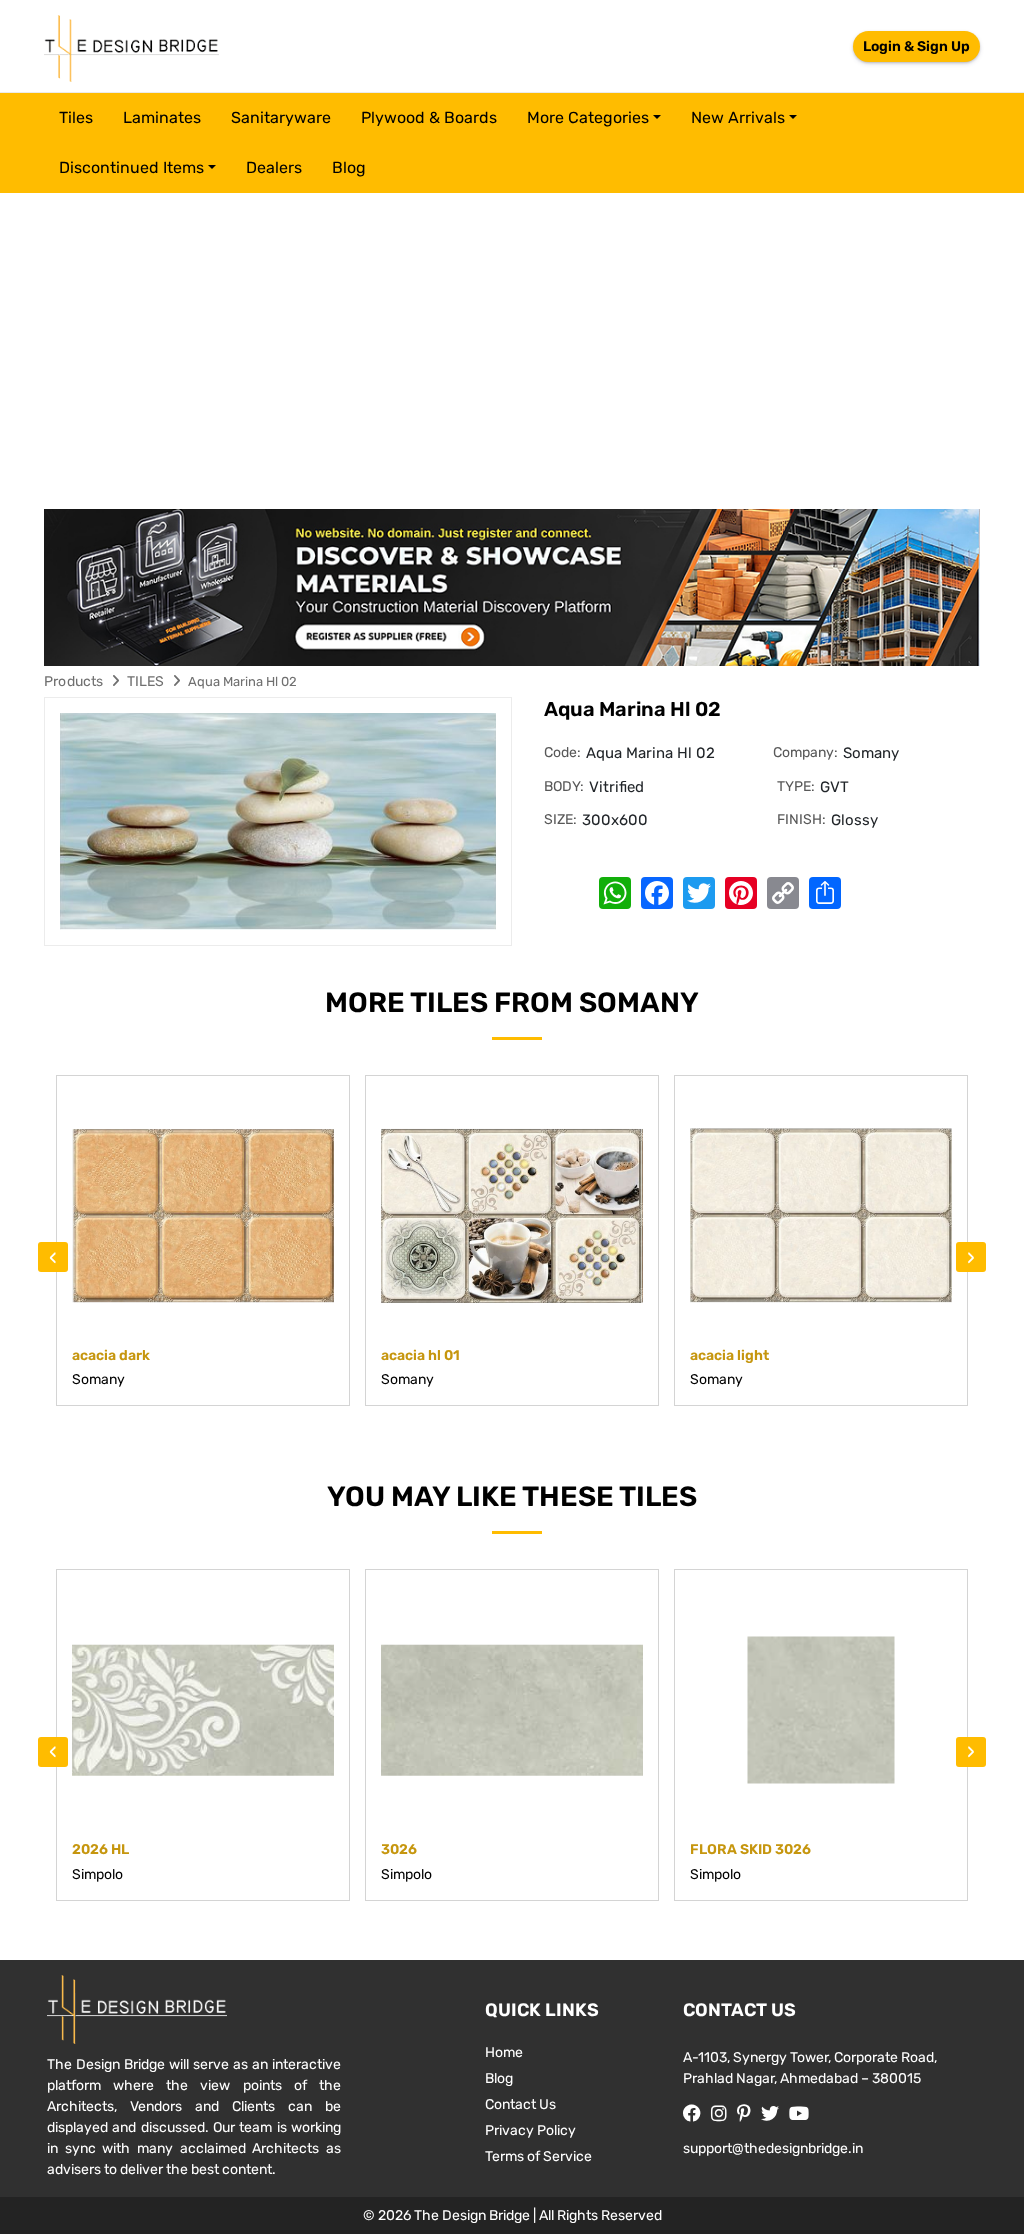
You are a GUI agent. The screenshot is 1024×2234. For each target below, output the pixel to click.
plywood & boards (429, 117)
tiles (76, 117)
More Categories (588, 117)
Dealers (274, 167)
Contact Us (520, 2104)
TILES (146, 681)
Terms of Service (538, 2156)
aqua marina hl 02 (242, 681)
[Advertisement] (512, 343)
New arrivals (738, 117)
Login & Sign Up (916, 46)
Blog (349, 167)
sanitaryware (281, 117)
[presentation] (53, 1257)
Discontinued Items (131, 167)
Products (74, 681)
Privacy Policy (530, 2130)
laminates (162, 117)
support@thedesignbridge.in (773, 2148)
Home (504, 2052)
